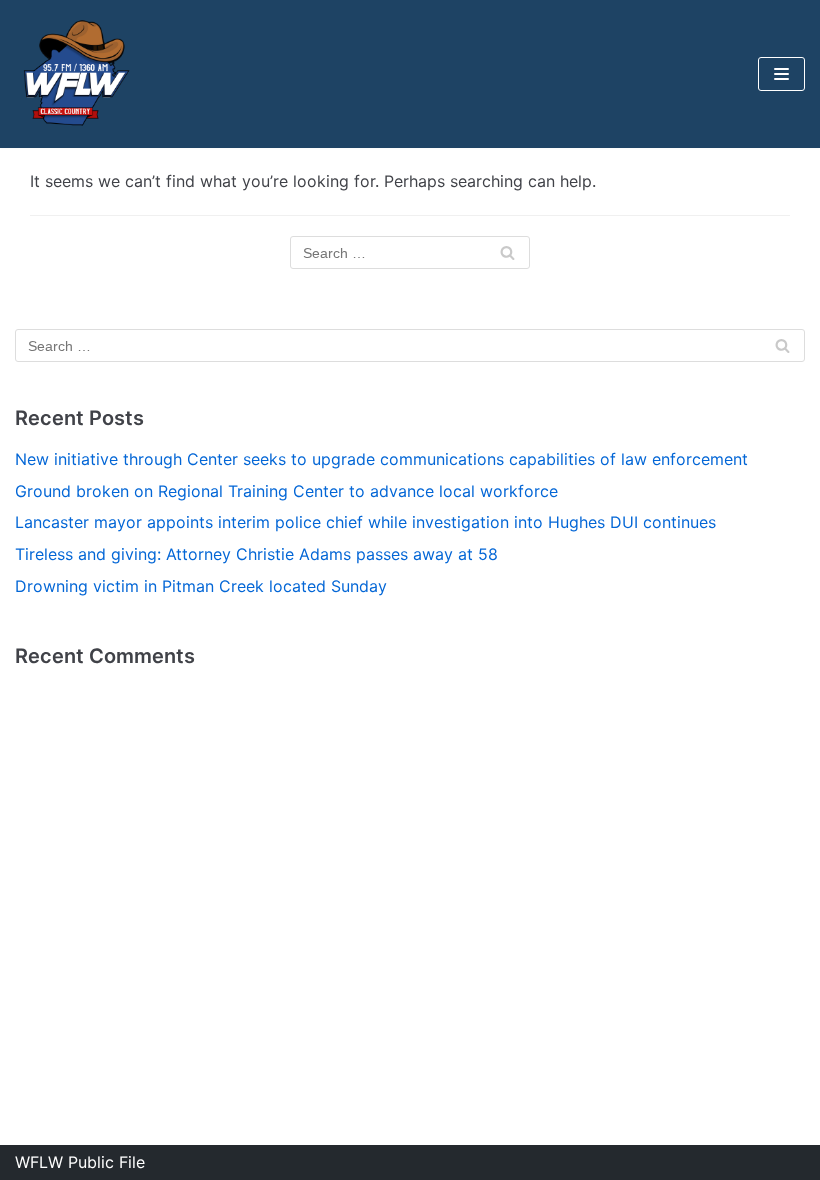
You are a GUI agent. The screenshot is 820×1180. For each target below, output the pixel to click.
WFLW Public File (80, 1162)
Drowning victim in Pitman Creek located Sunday (201, 586)
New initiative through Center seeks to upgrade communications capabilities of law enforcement (381, 459)
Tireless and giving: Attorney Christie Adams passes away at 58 (256, 554)
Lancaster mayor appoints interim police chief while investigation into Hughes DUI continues (365, 522)
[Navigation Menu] (781, 74)
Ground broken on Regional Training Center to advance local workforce (286, 491)
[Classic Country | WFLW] (75, 74)
